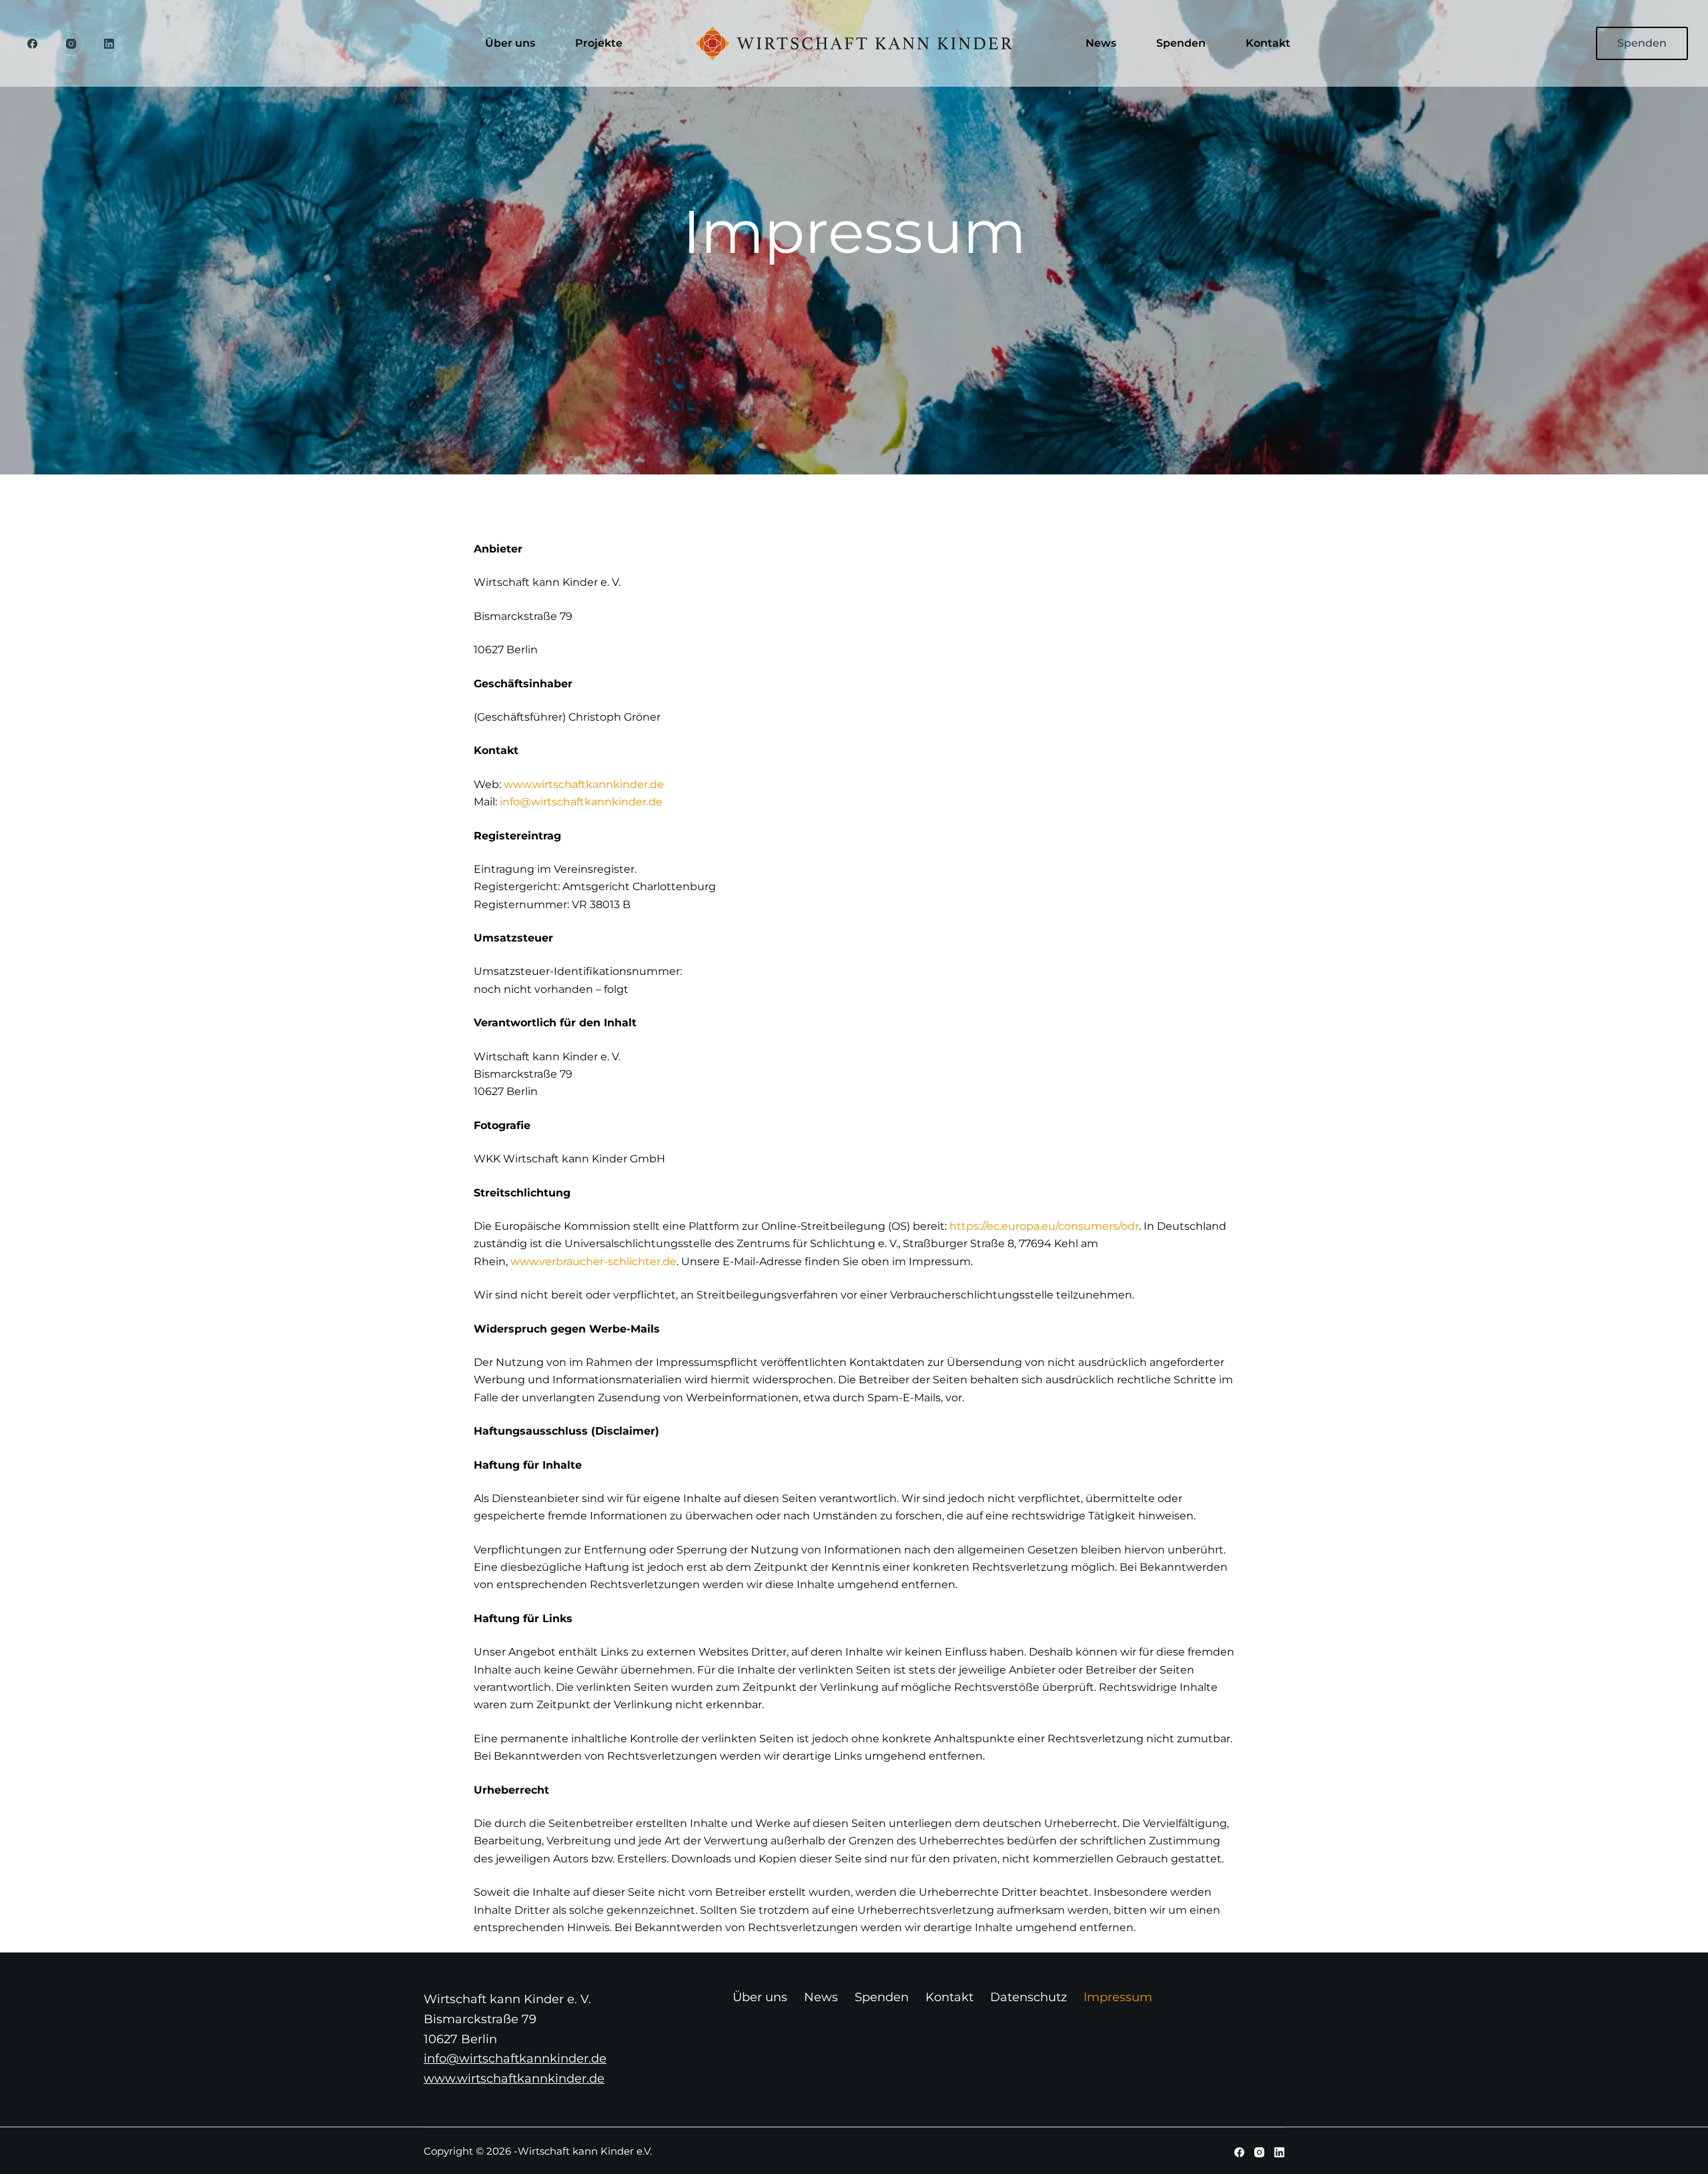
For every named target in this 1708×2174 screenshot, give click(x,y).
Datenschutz (1028, 1997)
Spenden (1181, 43)
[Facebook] (33, 43)
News (1101, 43)
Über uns (510, 43)
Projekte (599, 43)
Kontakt (1268, 43)
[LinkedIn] (109, 43)
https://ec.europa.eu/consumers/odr (1044, 1226)
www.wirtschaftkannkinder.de (584, 784)
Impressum (1118, 1997)
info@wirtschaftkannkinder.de (581, 802)
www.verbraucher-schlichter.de (593, 1261)
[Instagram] (71, 43)
